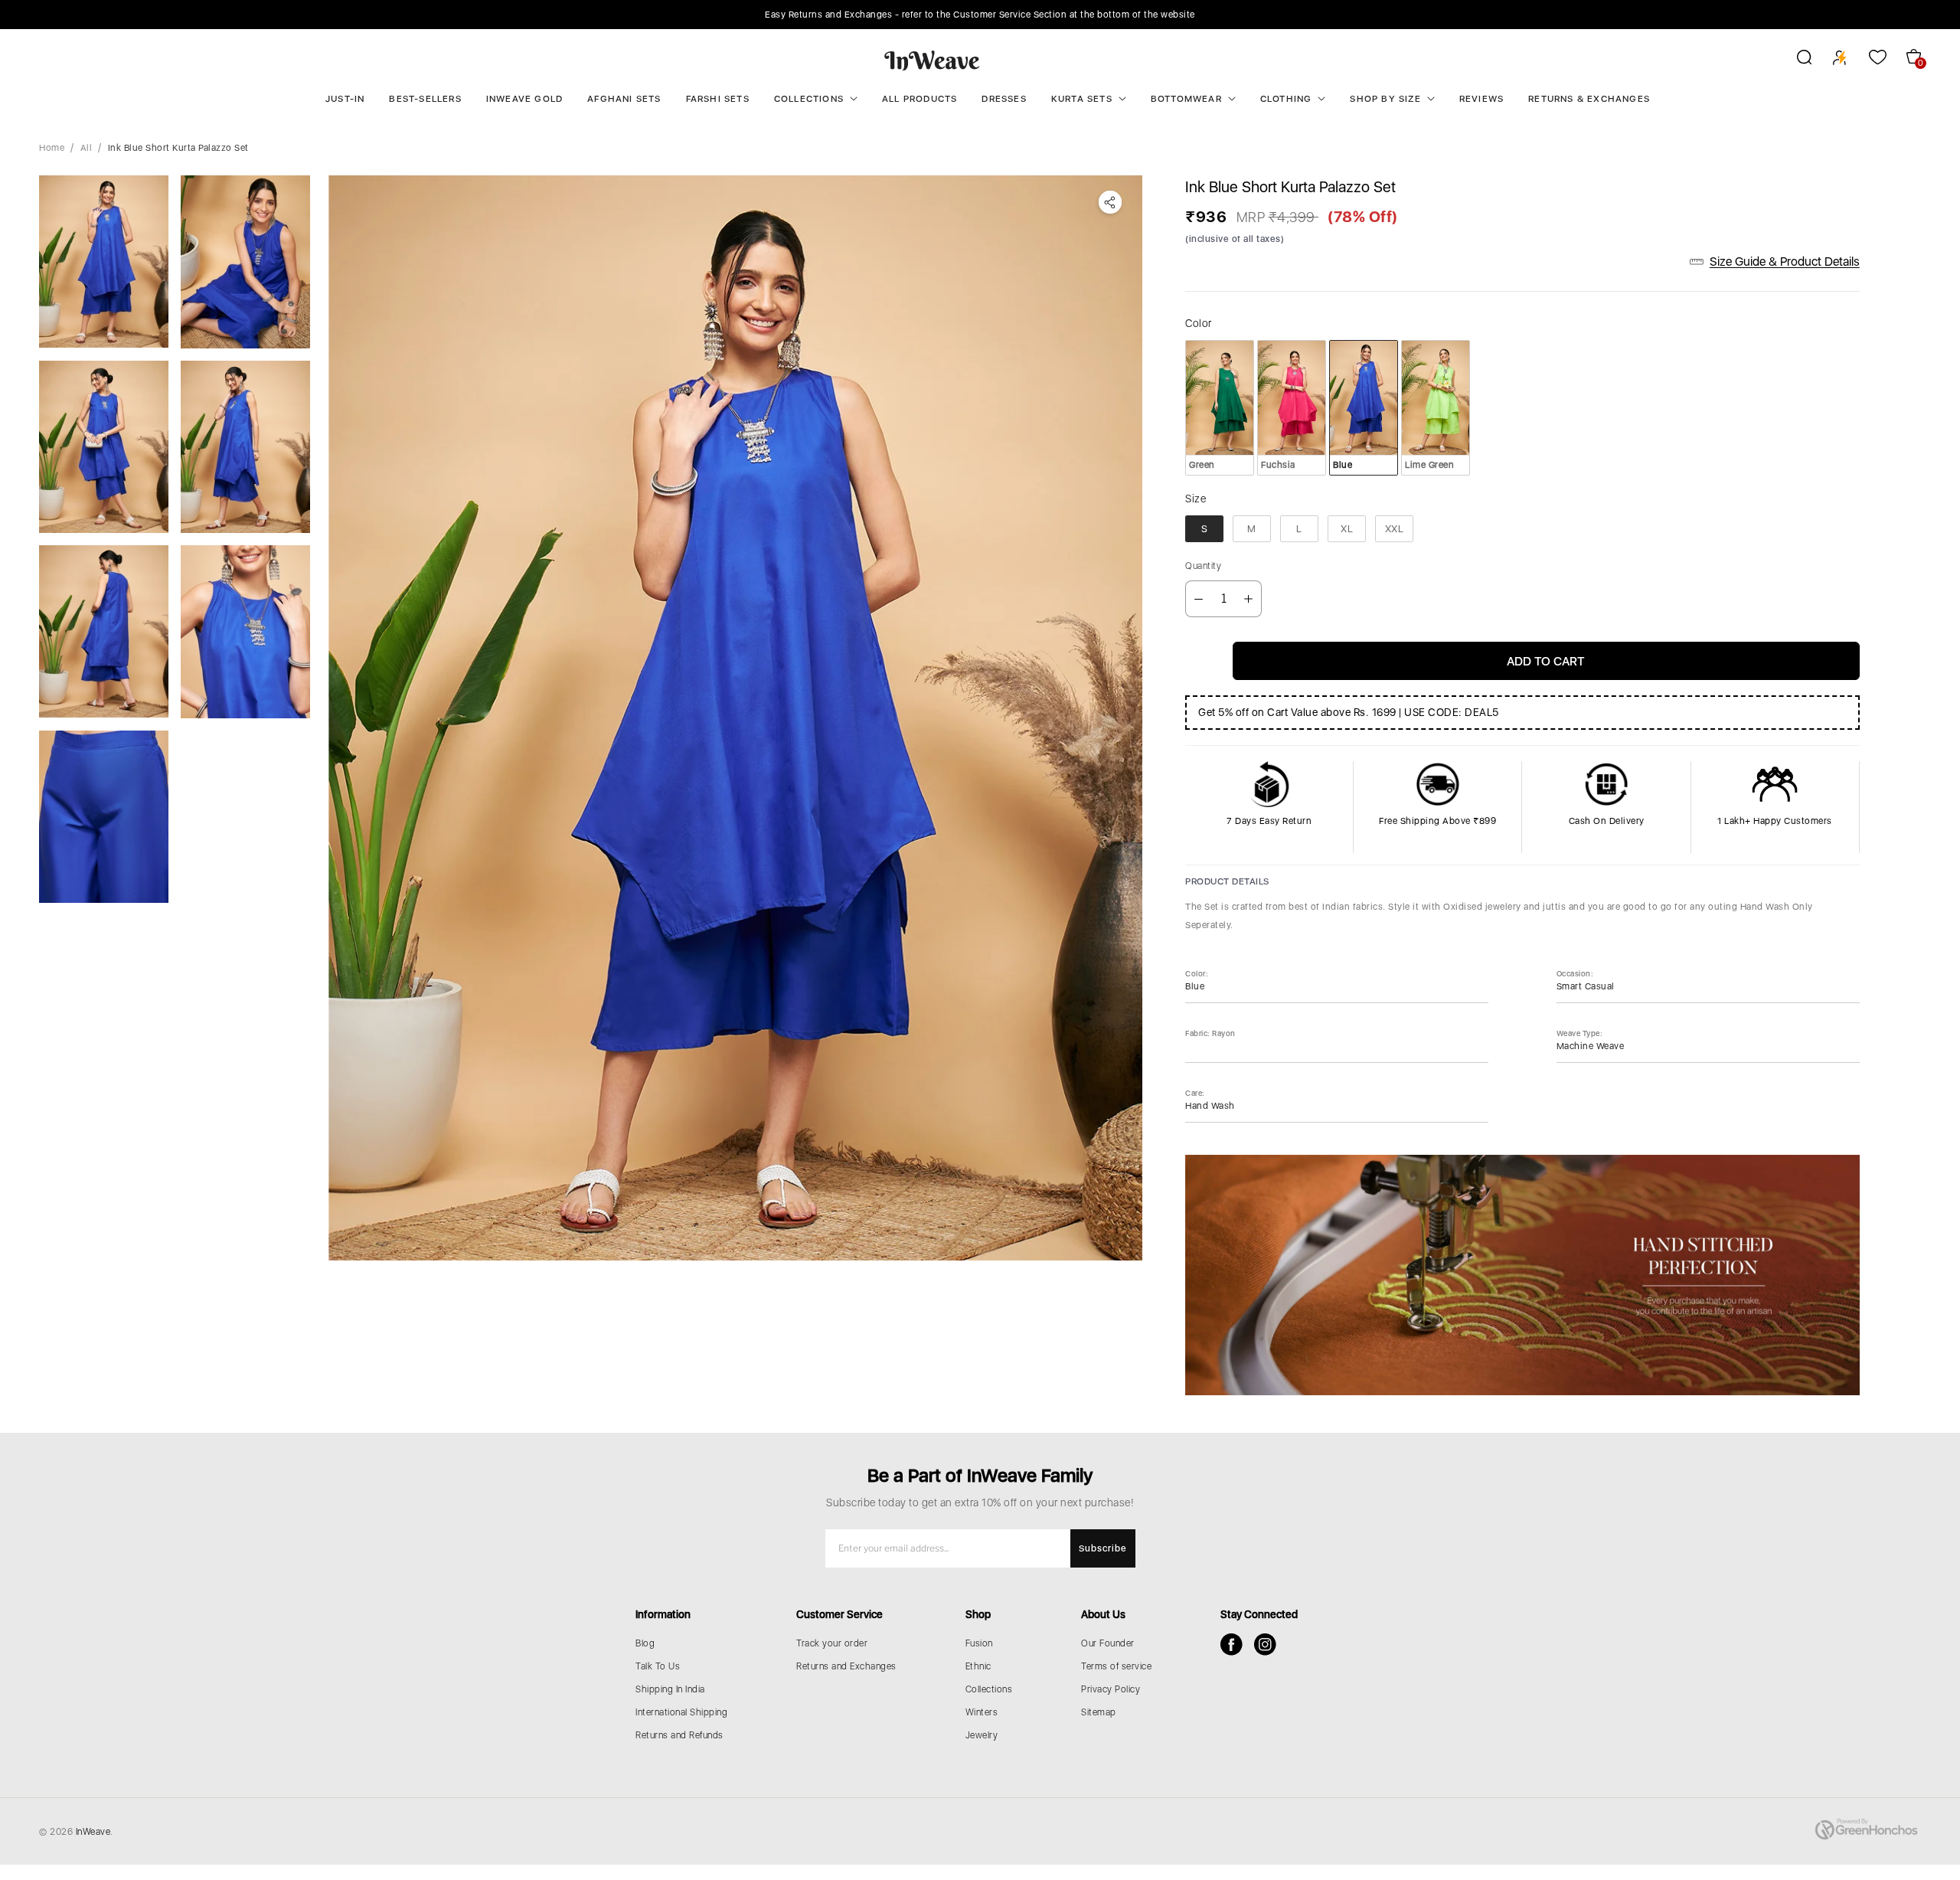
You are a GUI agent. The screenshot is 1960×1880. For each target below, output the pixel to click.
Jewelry (982, 1735)
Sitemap (1099, 1712)
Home (52, 148)
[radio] (1220, 407)
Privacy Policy (1111, 1689)
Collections (809, 99)
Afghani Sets (624, 99)
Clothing (1286, 99)
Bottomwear (1186, 99)
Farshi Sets (718, 99)
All (87, 148)
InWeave (93, 1832)
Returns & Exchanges (1589, 99)
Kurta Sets (1082, 99)
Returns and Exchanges (846, 1666)
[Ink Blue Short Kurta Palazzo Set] (735, 718)
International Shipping (681, 1712)
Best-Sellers (425, 99)
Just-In (345, 99)
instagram (1265, 1645)
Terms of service (1116, 1666)
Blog (645, 1643)
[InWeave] (932, 60)
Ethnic (978, 1666)
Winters (982, 1712)
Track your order (832, 1643)
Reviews (1481, 99)
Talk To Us (658, 1666)
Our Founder (1108, 1643)
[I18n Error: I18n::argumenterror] (104, 262)
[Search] (1794, 60)
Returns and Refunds (679, 1735)
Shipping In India (670, 1689)
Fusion (979, 1643)
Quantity (1203, 566)
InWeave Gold (524, 99)
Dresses (1004, 99)
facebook (1232, 1645)
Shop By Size (1385, 99)
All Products (920, 99)
